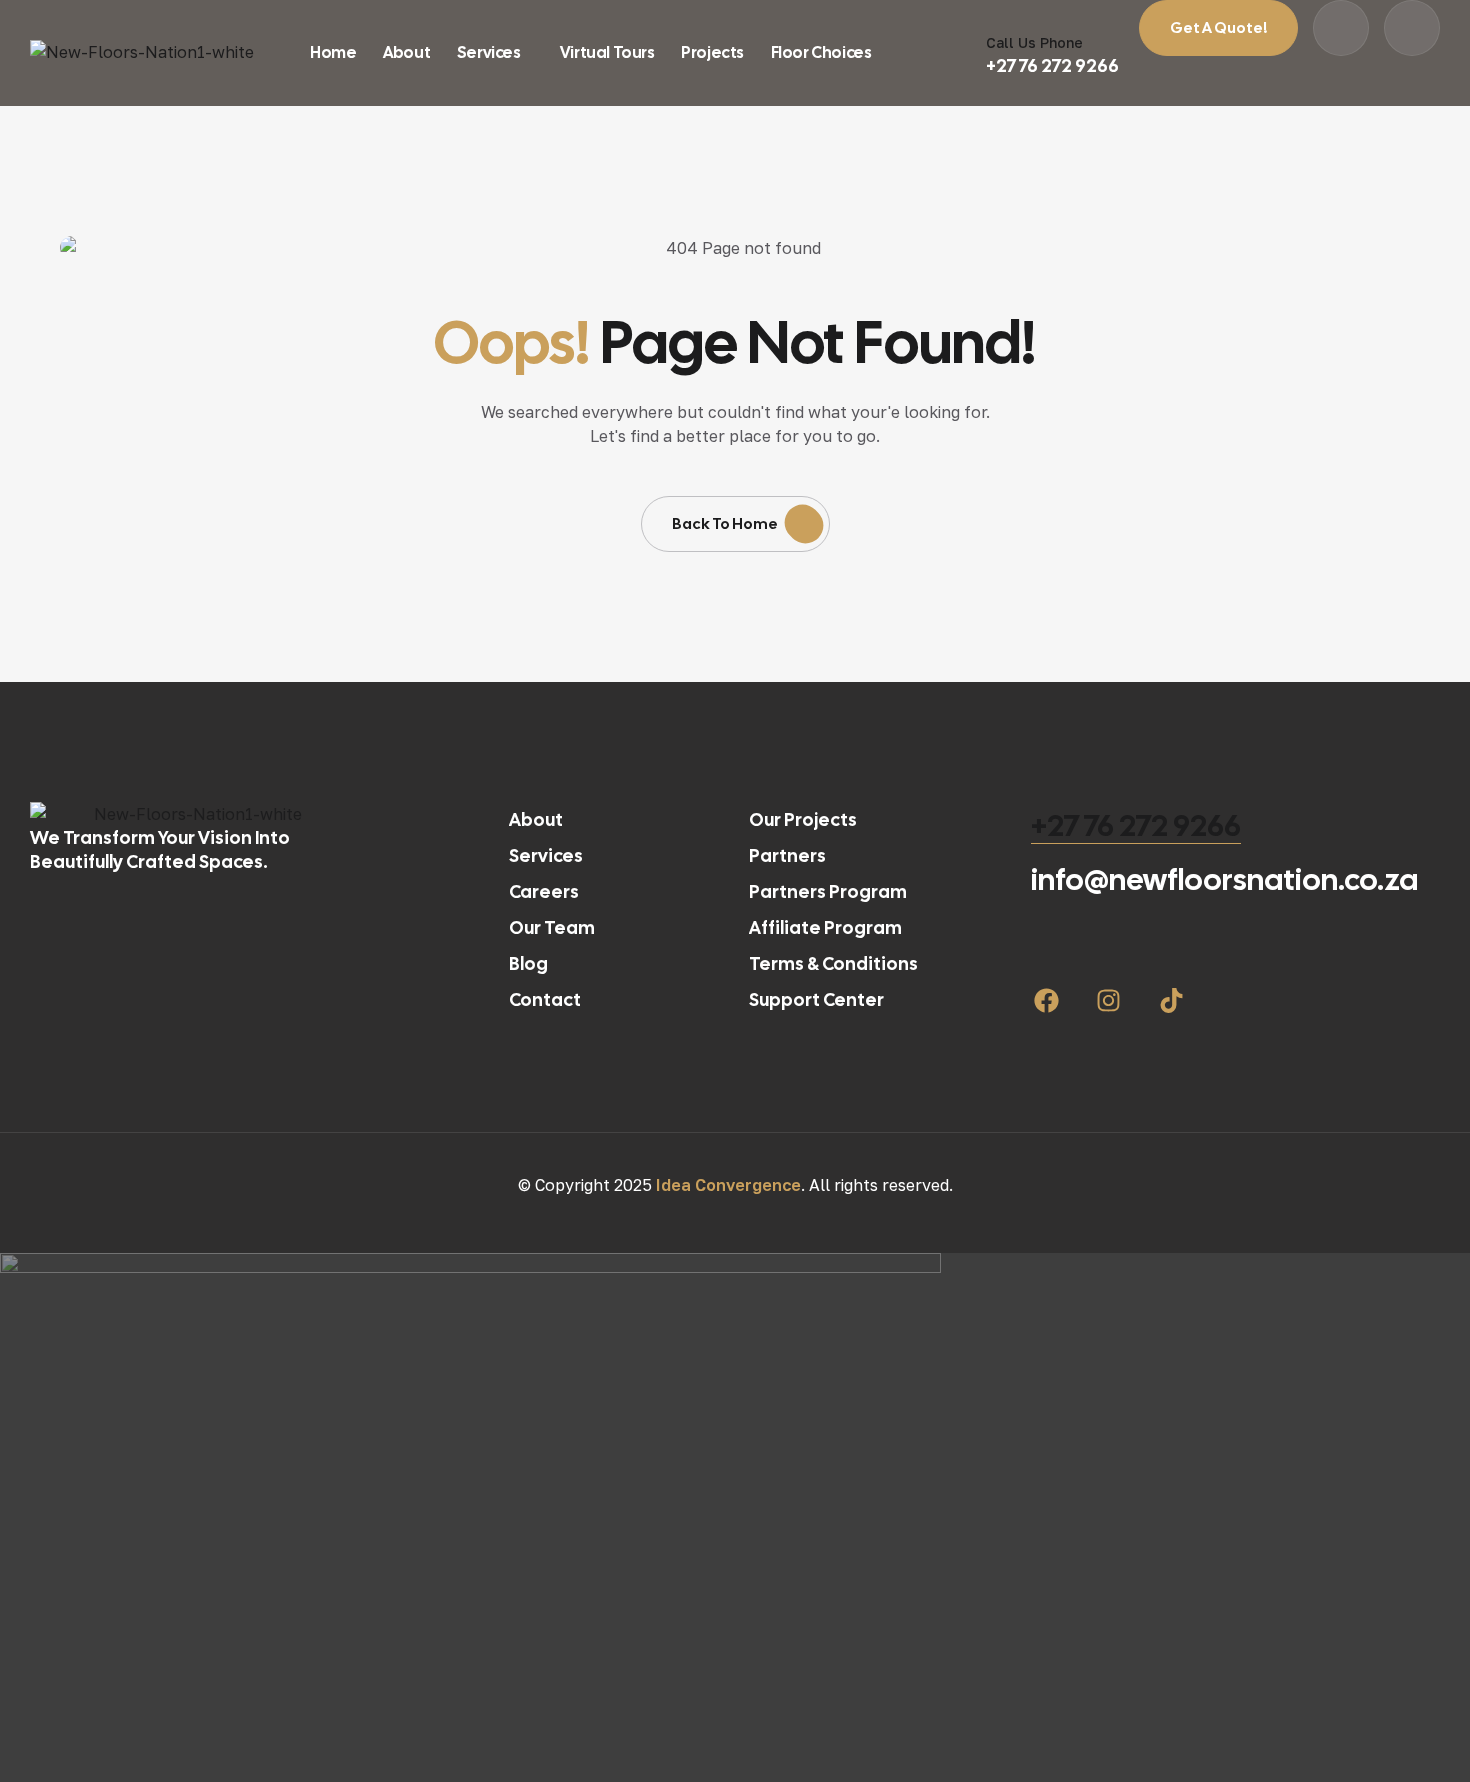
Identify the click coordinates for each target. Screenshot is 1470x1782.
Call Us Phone (1034, 42)
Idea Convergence (728, 1185)
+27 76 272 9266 (1136, 825)
